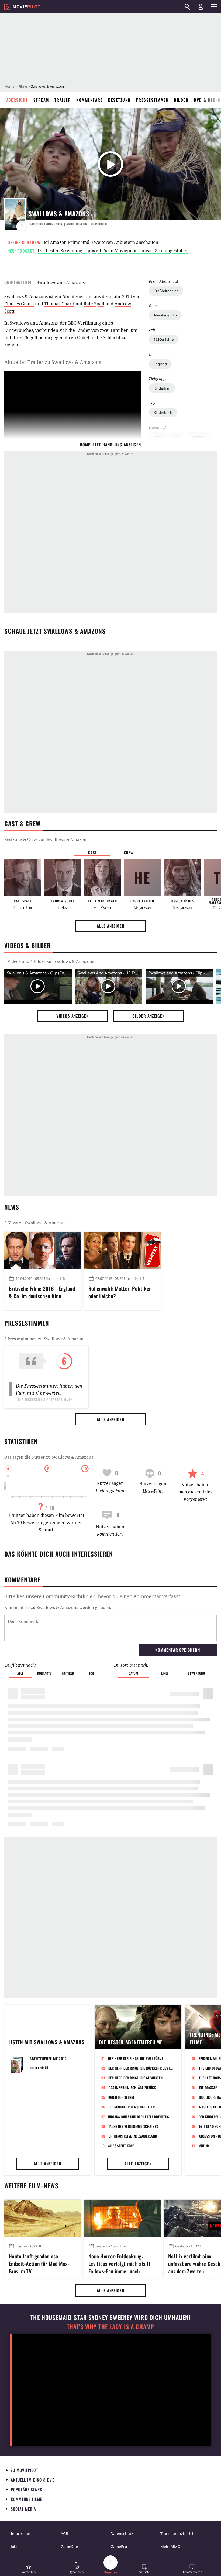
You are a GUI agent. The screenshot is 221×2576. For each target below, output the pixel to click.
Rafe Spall (94, 304)
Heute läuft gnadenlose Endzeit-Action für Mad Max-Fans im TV (39, 2263)
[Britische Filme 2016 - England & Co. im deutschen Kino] (43, 1251)
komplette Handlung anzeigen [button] (110, 445)
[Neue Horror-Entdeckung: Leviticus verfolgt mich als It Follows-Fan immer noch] (122, 2218)
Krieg (158, 437)
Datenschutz (122, 2534)
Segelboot (198, 437)
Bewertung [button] (196, 1673)
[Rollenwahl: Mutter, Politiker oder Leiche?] (122, 1251)
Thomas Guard (59, 304)
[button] (29, 2569)
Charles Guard (19, 304)
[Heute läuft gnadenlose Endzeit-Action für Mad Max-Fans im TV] (43, 2218)
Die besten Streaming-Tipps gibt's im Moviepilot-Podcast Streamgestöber (113, 251)
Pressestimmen (152, 100)
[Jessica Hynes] (182, 878)
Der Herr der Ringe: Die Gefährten (136, 2078)
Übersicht (17, 100)
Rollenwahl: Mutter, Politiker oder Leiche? (120, 1292)
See (176, 437)
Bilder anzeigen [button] (149, 1016)
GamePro (119, 2546)
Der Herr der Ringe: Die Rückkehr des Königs (141, 2068)
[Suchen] (187, 7)
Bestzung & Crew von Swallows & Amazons (46, 839)
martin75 (42, 2068)
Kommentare (89, 100)
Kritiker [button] (68, 1673)
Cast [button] (92, 852)
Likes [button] (165, 1673)
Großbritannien (166, 291)
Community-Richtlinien (69, 1596)
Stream (41, 100)
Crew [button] (129, 852)
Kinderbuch (163, 412)
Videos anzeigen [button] (72, 1016)
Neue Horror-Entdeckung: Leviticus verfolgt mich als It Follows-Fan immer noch (119, 2263)
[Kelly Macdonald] (102, 878)
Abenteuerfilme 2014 (48, 2058)
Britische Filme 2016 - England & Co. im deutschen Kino (42, 1292)
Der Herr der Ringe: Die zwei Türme (136, 2058)
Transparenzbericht (178, 2534)
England (160, 364)
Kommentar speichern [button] (177, 1650)
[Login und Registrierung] (201, 7)
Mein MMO (170, 2546)
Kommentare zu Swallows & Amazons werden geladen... (59, 1607)
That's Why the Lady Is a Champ (110, 2327)
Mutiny (204, 2146)
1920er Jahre (164, 339)
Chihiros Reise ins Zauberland (133, 2136)
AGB (64, 2534)
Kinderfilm (162, 388)
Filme (23, 86)
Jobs (15, 2546)
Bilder (181, 100)
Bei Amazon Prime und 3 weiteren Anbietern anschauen (100, 242)
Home (9, 86)
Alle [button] (20, 1673)
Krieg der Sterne (122, 2097)
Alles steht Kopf (121, 2146)
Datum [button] (133, 1673)
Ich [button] (92, 1673)
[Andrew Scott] (63, 878)
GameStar (70, 2546)
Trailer (63, 100)
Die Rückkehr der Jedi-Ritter (132, 2107)
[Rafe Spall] (23, 878)
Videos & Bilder (27, 946)
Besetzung (119, 100)
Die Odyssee (208, 2087)
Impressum (21, 2534)
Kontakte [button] (44, 1673)
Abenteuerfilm (165, 315)
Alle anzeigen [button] (110, 926)
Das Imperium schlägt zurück (132, 2087)
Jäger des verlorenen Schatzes (133, 2126)
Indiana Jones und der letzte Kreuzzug (139, 2117)
